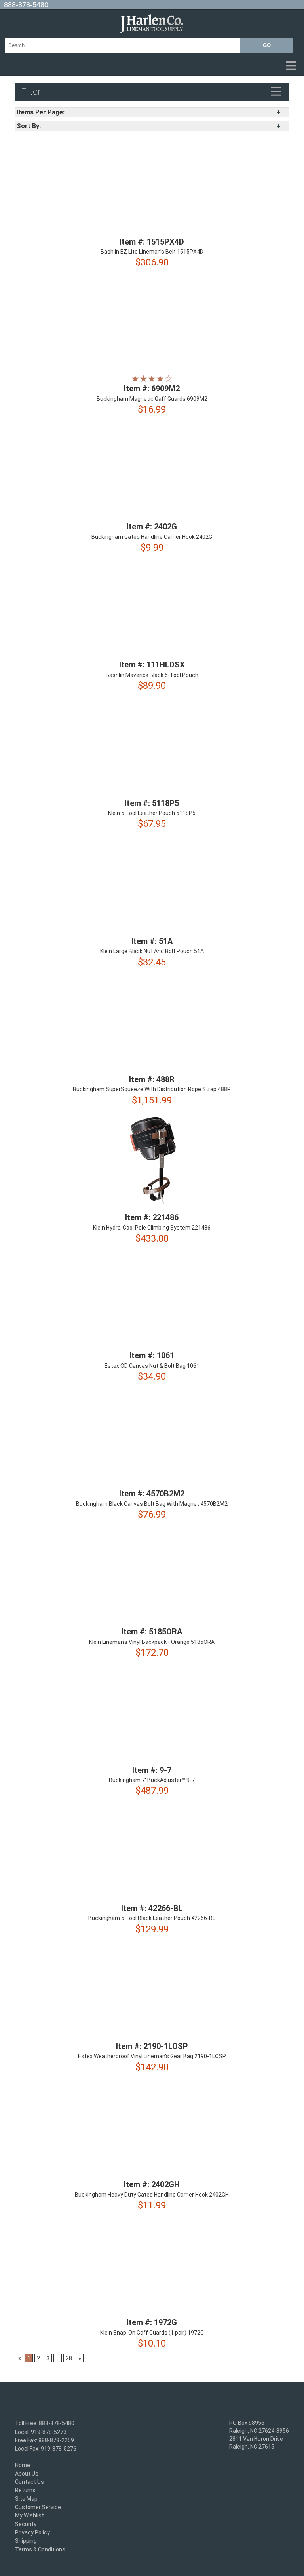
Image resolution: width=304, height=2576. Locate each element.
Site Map (26, 2499)
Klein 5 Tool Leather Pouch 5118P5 (152, 813)
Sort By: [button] (29, 126)
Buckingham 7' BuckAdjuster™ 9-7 (152, 1780)
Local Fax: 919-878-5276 (46, 2449)
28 (69, 2359)
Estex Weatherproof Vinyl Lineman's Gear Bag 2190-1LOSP (152, 2057)
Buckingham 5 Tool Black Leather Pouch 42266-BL (152, 1918)
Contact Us (29, 2482)
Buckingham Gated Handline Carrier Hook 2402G (152, 537)
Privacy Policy (32, 2532)
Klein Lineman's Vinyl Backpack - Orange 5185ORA (152, 1642)
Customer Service (38, 2507)
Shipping (26, 2541)
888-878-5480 (26, 5)
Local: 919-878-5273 (41, 2432)
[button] (152, 66)
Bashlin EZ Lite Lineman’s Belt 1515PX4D (152, 252)
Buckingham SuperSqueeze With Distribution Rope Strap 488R (152, 1090)
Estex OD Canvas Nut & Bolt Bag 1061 (152, 1366)
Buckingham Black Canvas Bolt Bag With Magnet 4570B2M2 (152, 1504)
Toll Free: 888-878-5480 (45, 2424)
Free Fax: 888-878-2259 (45, 2440)
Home (23, 2465)
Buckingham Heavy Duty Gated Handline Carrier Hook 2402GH (152, 2195)
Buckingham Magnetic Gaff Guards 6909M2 (152, 399)
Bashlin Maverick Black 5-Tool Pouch (152, 675)
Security (26, 2524)
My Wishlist (29, 2516)
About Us (27, 2474)
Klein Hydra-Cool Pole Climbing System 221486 (152, 1228)
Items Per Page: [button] (41, 112)
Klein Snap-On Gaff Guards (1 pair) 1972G (152, 2333)
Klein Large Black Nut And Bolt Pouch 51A (152, 952)
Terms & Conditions (40, 2549)
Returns (25, 2491)
